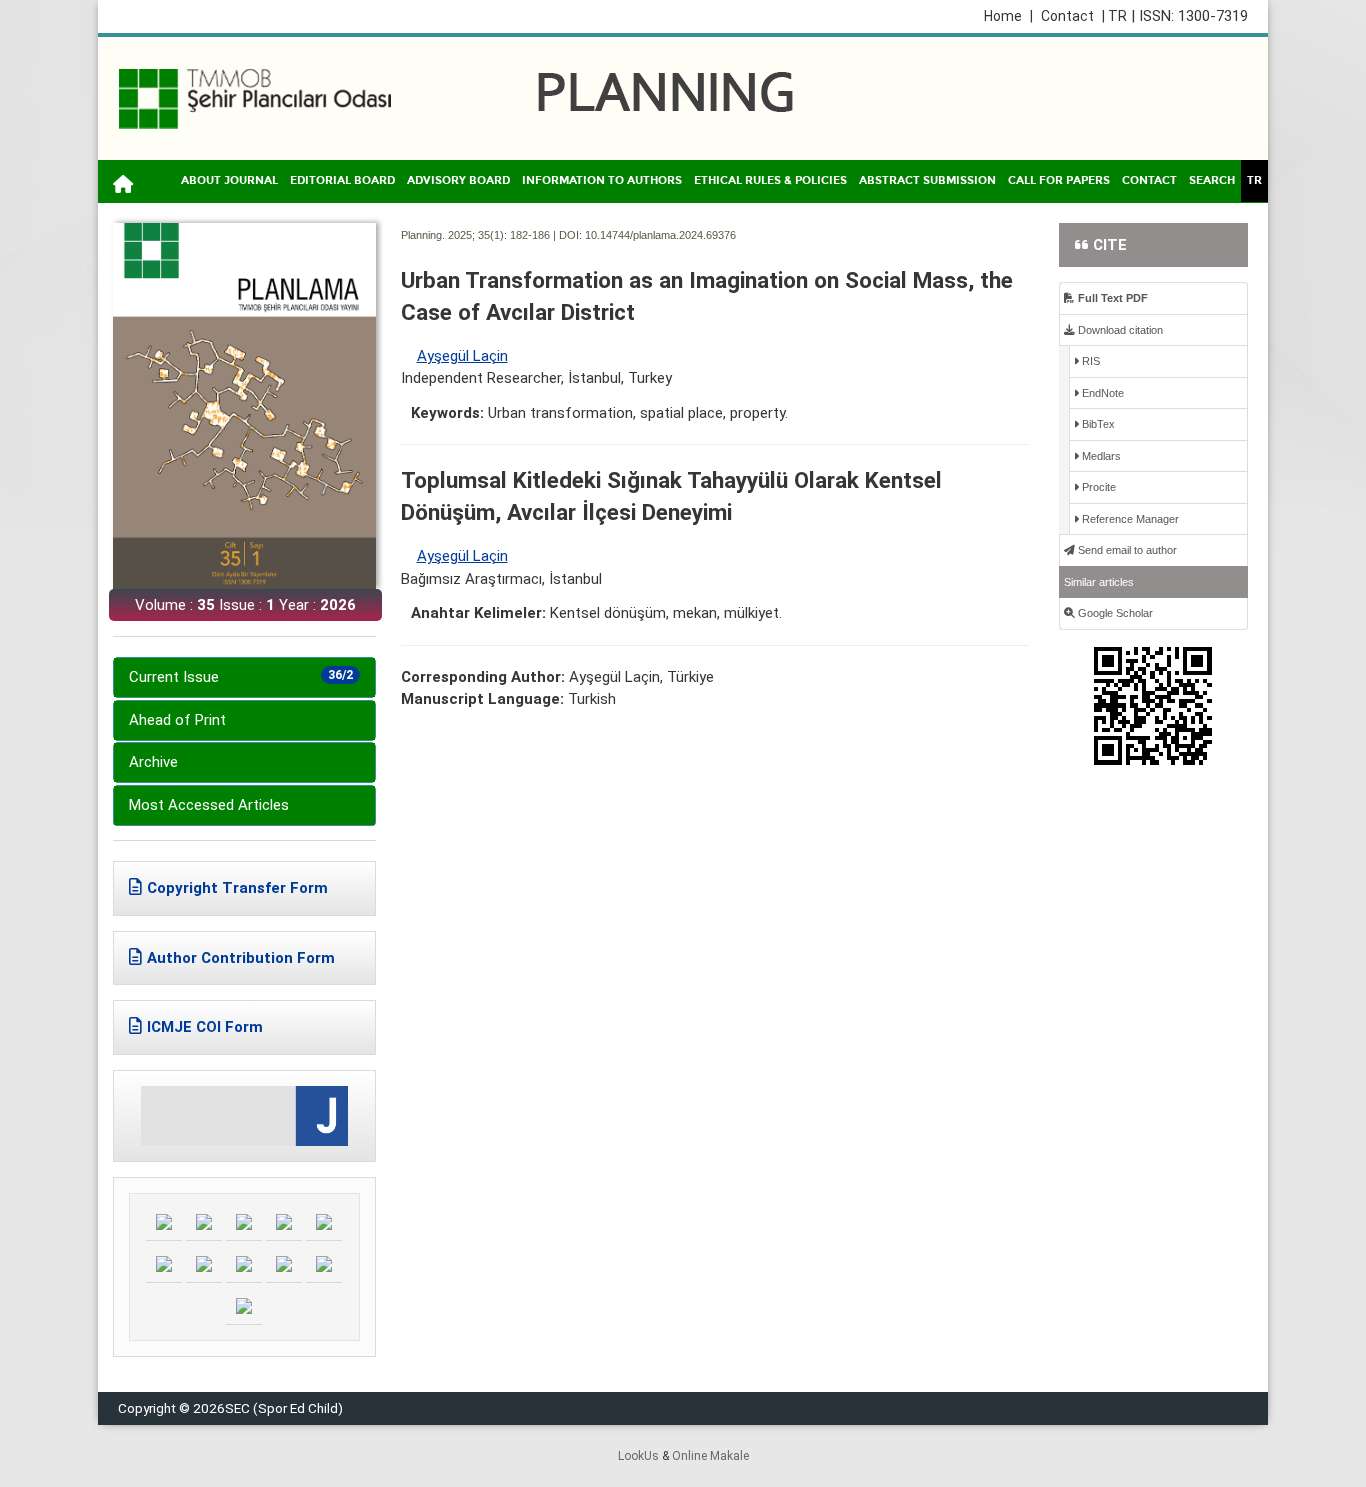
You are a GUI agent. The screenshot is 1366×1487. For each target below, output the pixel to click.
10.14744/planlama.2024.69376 (660, 235)
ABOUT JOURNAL (229, 180)
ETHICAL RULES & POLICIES (770, 180)
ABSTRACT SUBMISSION (927, 180)
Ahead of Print (177, 720)
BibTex (1097, 424)
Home (1008, 16)
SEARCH (1212, 180)
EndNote (1101, 393)
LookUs (638, 1456)
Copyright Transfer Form (237, 888)
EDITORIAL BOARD (342, 180)
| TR (1114, 16)
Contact (1067, 16)
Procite (1097, 487)
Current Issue (241, 677)
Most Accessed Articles (209, 805)
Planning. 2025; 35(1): (454, 235)
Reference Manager (1129, 519)
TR (1254, 180)
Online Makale (710, 1456)
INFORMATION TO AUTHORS (602, 180)
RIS (1089, 361)
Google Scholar (1114, 613)
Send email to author (1126, 550)
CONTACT (1149, 180)
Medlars (1100, 456)
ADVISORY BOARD (458, 180)
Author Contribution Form (241, 958)
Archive (153, 762)
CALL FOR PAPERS (1059, 180)
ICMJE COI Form (205, 1027)
